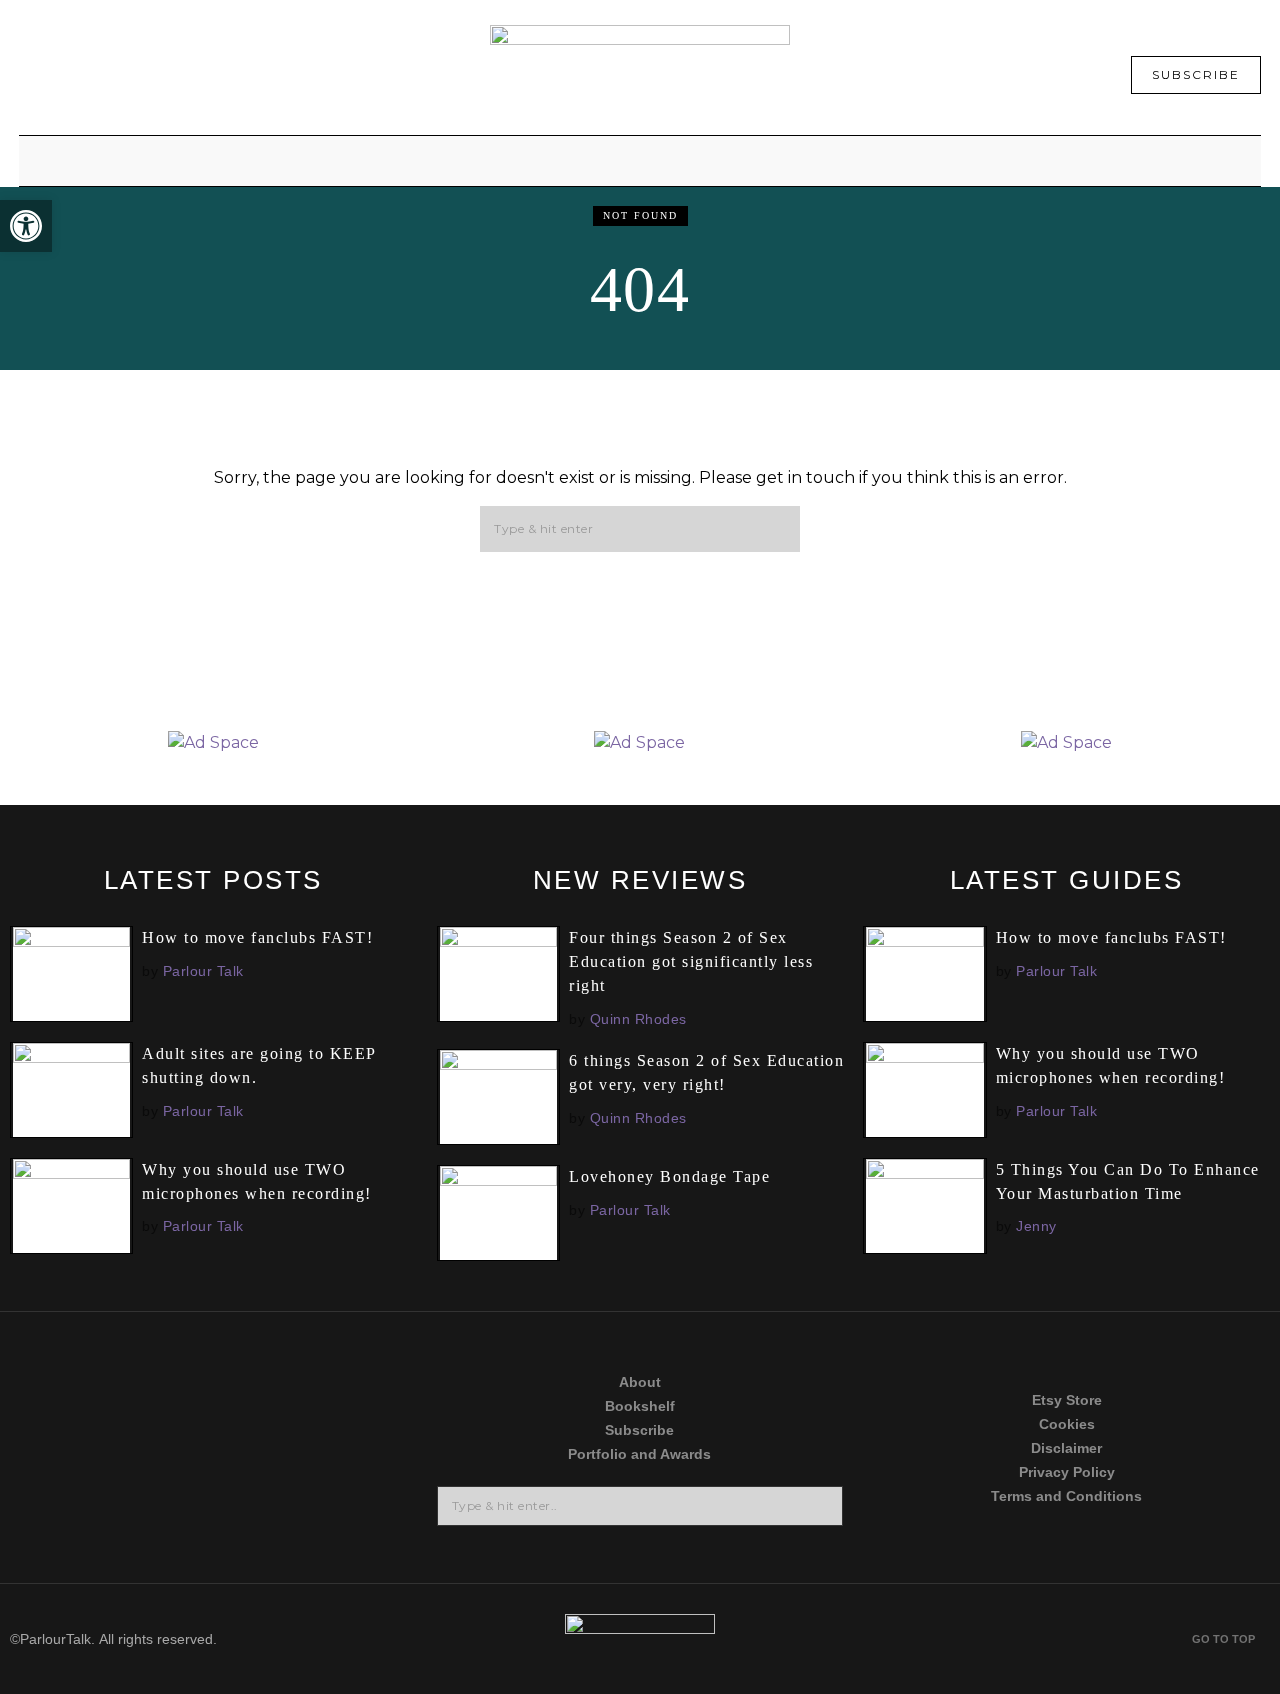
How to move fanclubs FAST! (257, 937)
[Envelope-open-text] (326, 1521)
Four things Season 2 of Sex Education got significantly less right (691, 961)
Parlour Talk (203, 971)
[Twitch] (101, 1521)
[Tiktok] (101, 1444)
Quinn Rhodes (638, 1019)
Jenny (1036, 1226)
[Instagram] (326, 1367)
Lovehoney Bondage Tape (669, 1176)
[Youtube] (326, 1444)
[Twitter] (101, 1367)
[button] (776, 530)
